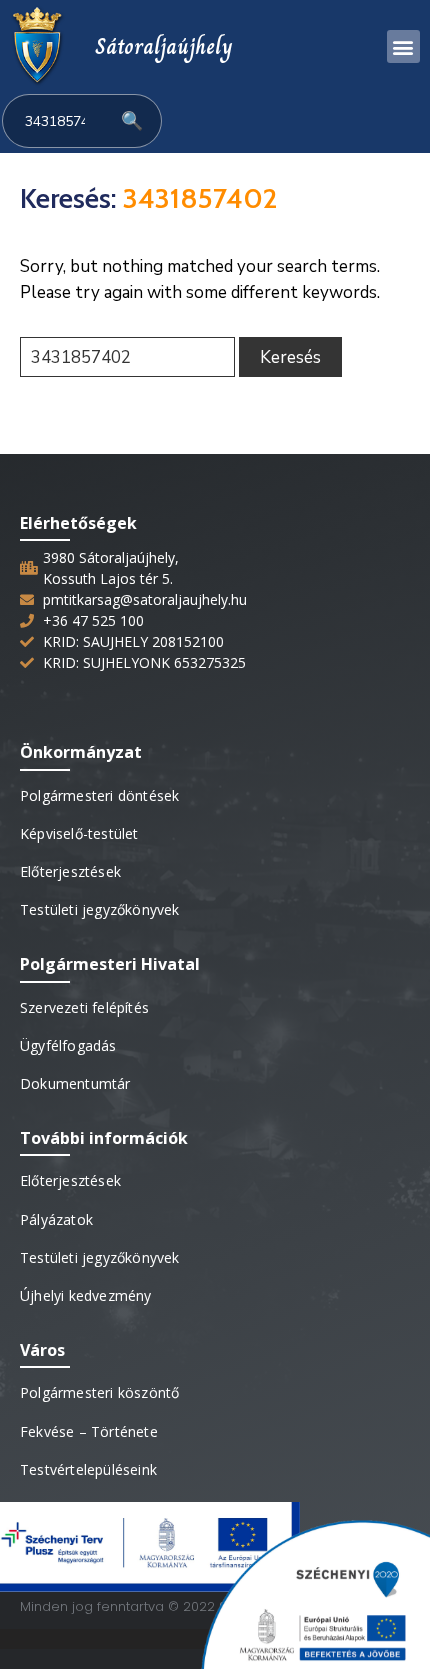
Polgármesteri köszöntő (99, 1392)
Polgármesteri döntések (99, 795)
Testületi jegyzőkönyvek (100, 909)
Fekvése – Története (89, 1431)
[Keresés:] (127, 357)
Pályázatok (56, 1219)
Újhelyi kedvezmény (86, 1295)
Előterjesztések (70, 871)
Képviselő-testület (79, 833)
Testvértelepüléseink (88, 1469)
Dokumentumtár (75, 1083)
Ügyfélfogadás (68, 1045)
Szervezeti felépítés (84, 1007)
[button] (403, 46)
